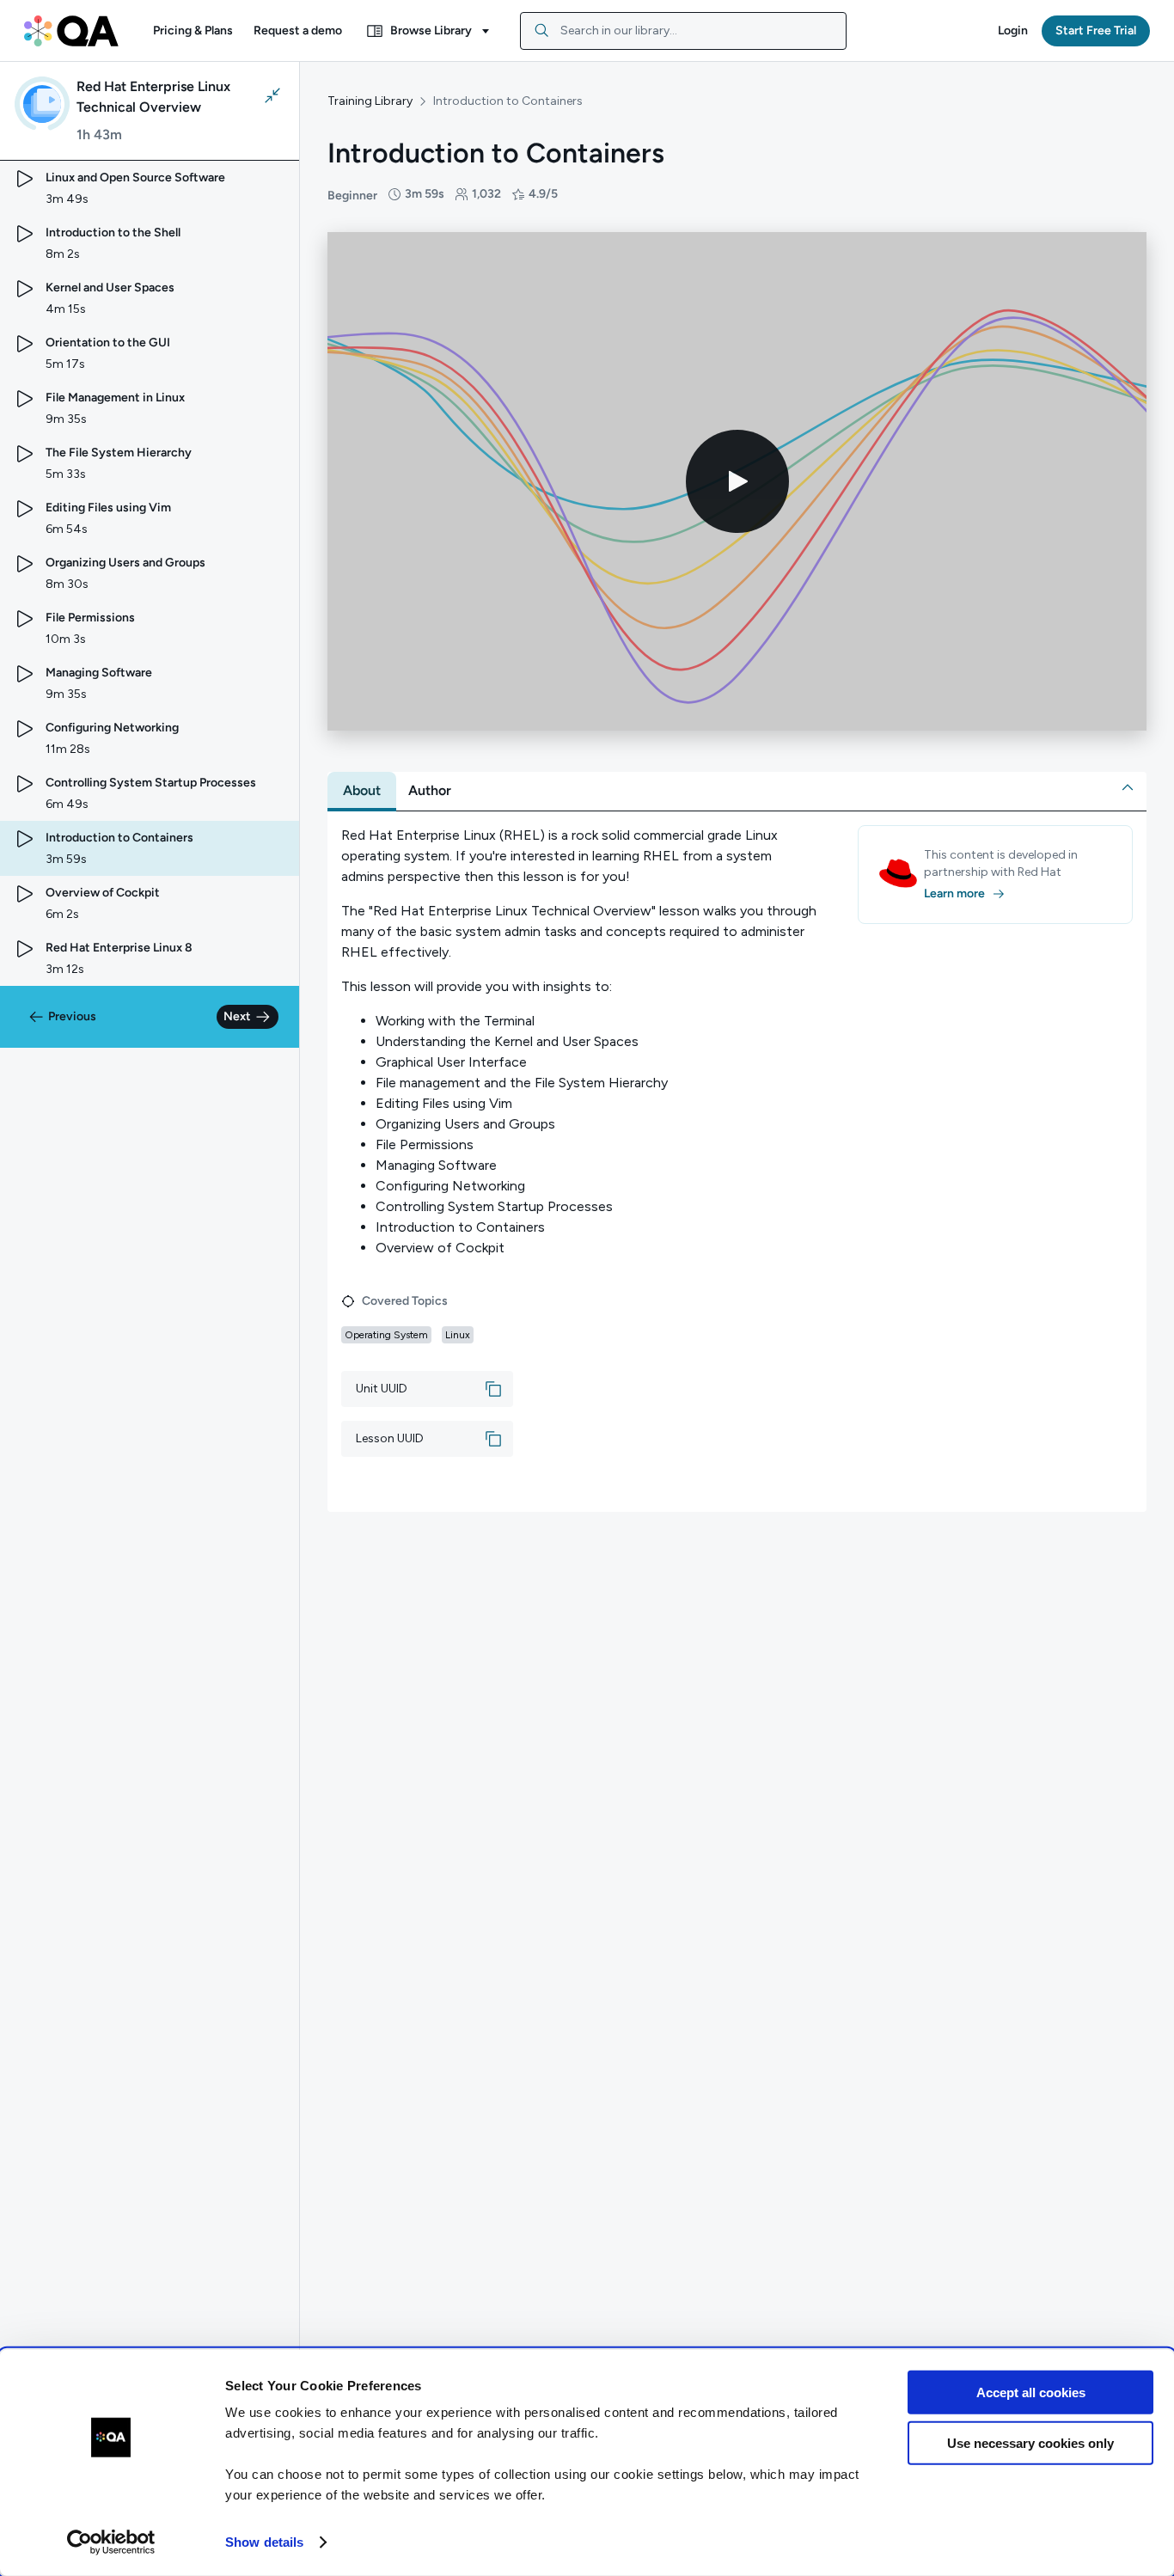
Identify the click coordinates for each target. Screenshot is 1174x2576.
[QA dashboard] (71, 31)
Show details (264, 2542)
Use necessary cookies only (1030, 2442)
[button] (193, 31)
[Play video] (737, 481)
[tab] (362, 791)
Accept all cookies (1031, 2392)
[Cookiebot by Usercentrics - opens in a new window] (111, 2542)
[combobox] (683, 31)
